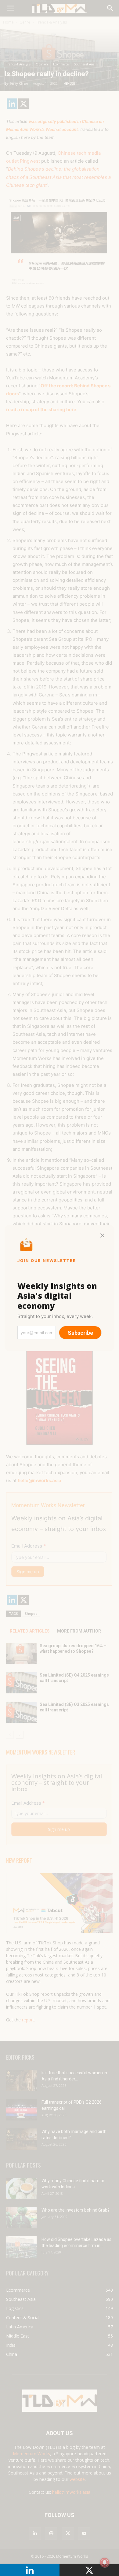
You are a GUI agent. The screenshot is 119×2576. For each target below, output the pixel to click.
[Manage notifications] (105, 2563)
